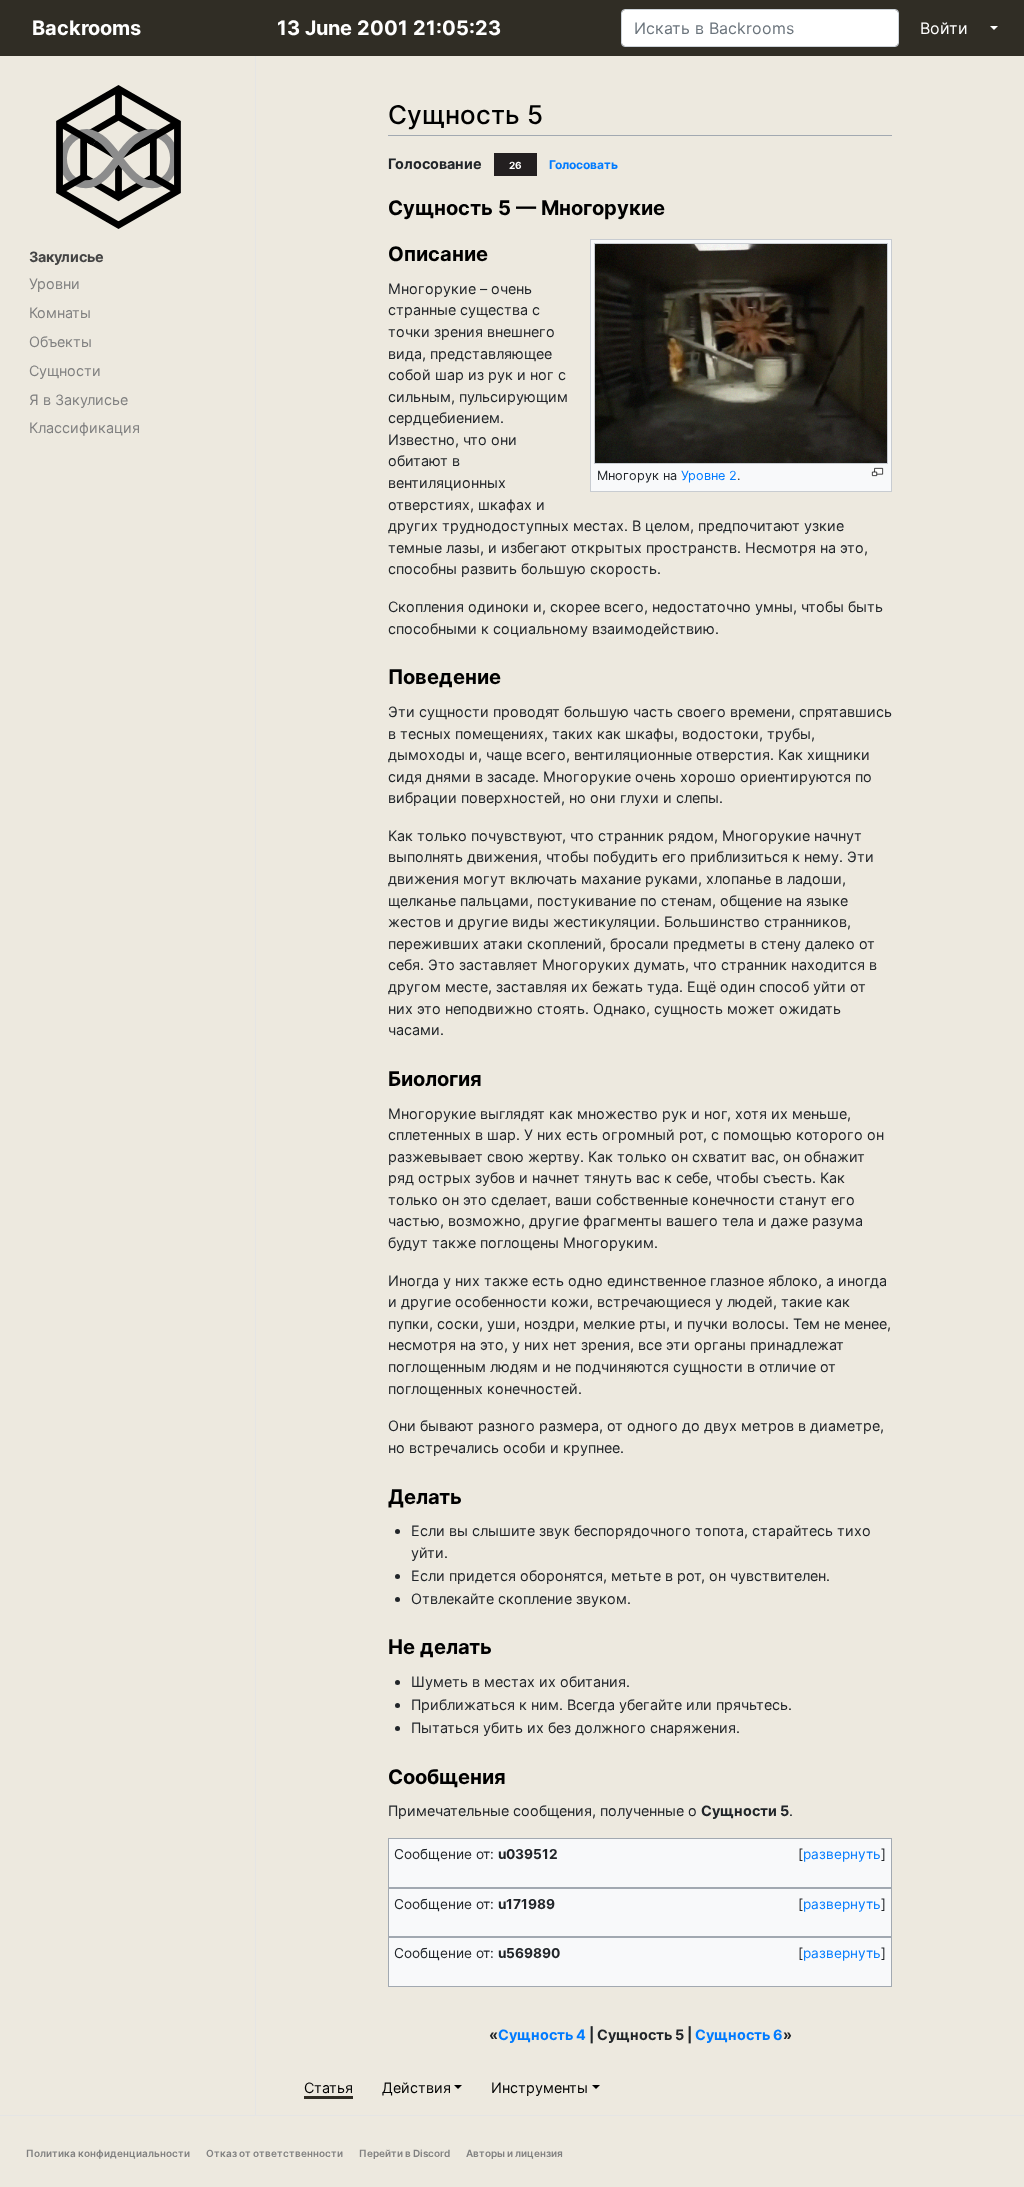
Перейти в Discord (404, 2153)
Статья (328, 2087)
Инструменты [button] (539, 2087)
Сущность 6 (739, 2034)
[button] (842, 1855)
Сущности (65, 370)
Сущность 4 (542, 2034)
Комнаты (60, 312)
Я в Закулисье (78, 399)
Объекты (60, 341)
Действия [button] (416, 2087)
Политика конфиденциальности (108, 2153)
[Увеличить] (877, 472)
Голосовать (583, 164)
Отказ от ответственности (274, 2153)
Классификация (84, 427)
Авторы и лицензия (514, 2153)
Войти (944, 28)
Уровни (54, 283)
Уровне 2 (709, 475)
